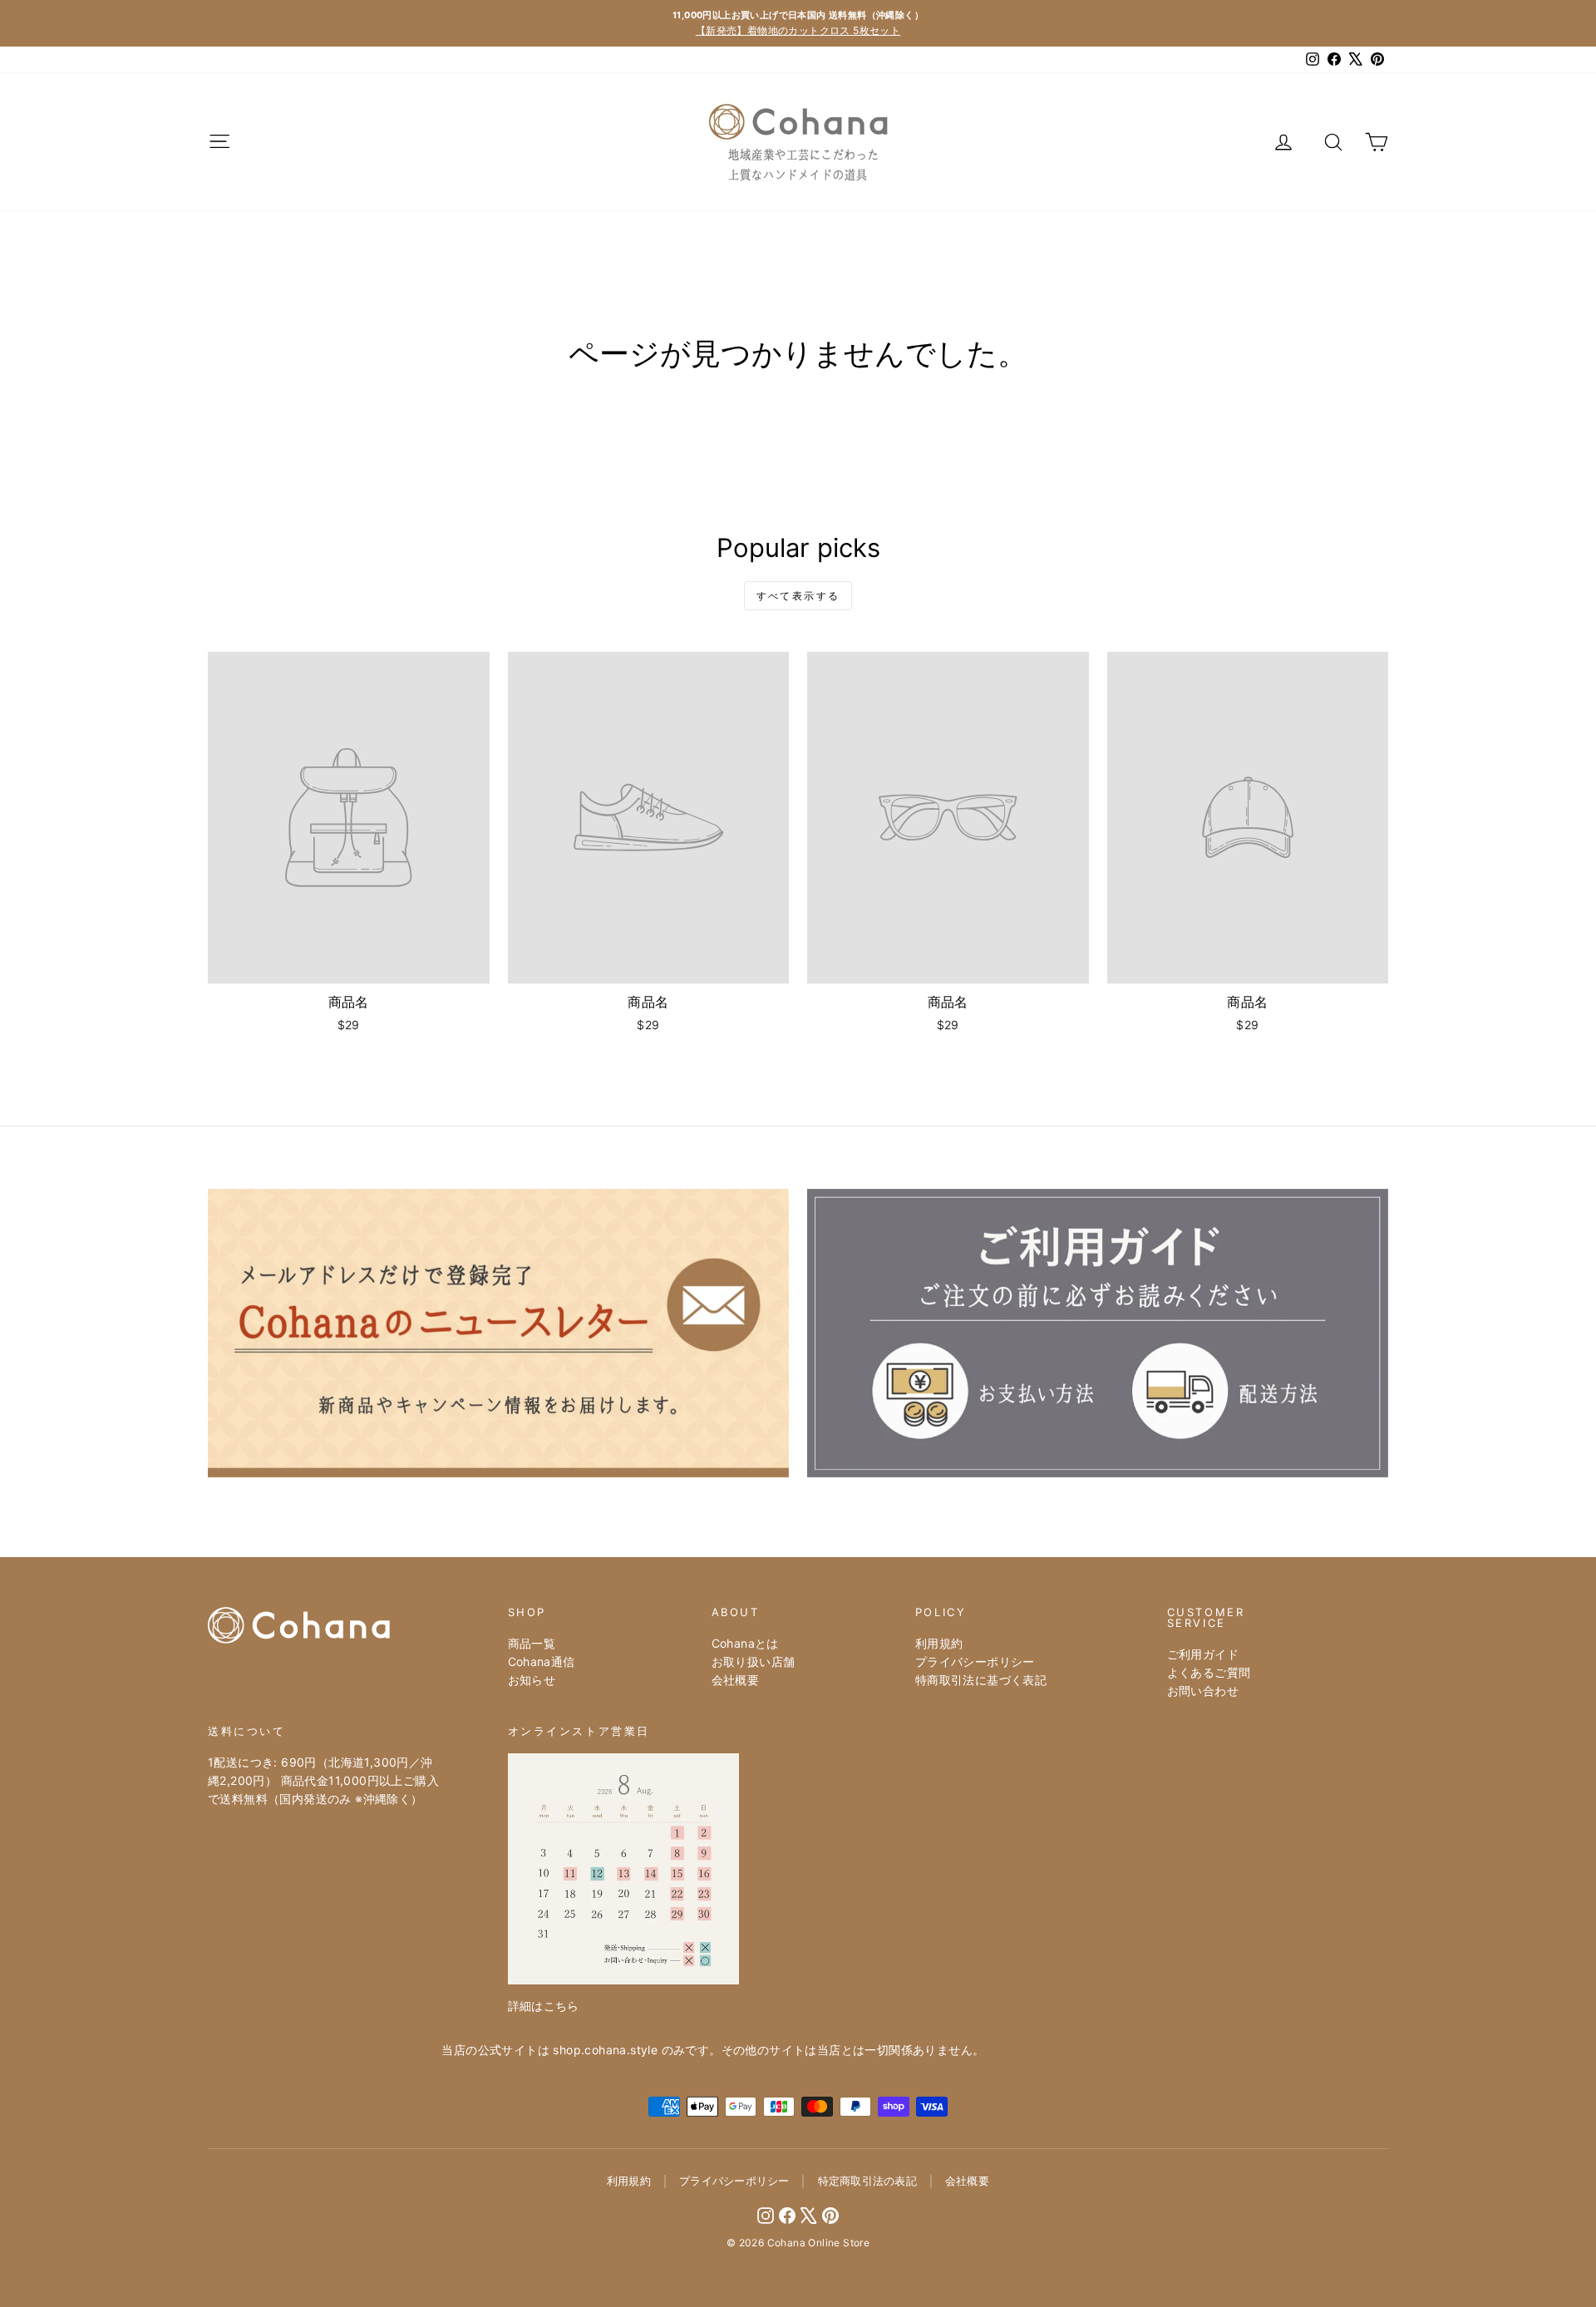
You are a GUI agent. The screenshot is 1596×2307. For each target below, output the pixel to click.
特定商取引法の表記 (867, 2181)
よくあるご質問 (1209, 1672)
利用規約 (939, 1643)
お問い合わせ (1203, 1691)
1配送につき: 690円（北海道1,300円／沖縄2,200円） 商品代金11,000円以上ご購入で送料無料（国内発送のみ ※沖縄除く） (323, 1781)
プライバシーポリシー (975, 1661)
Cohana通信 (542, 1661)
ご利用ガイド (1203, 1654)
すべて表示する (798, 596)
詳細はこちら (544, 2006)
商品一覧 (532, 1643)
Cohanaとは (745, 1643)
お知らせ (532, 1680)
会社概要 (736, 1680)
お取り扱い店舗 (754, 1661)
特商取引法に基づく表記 (981, 1680)
